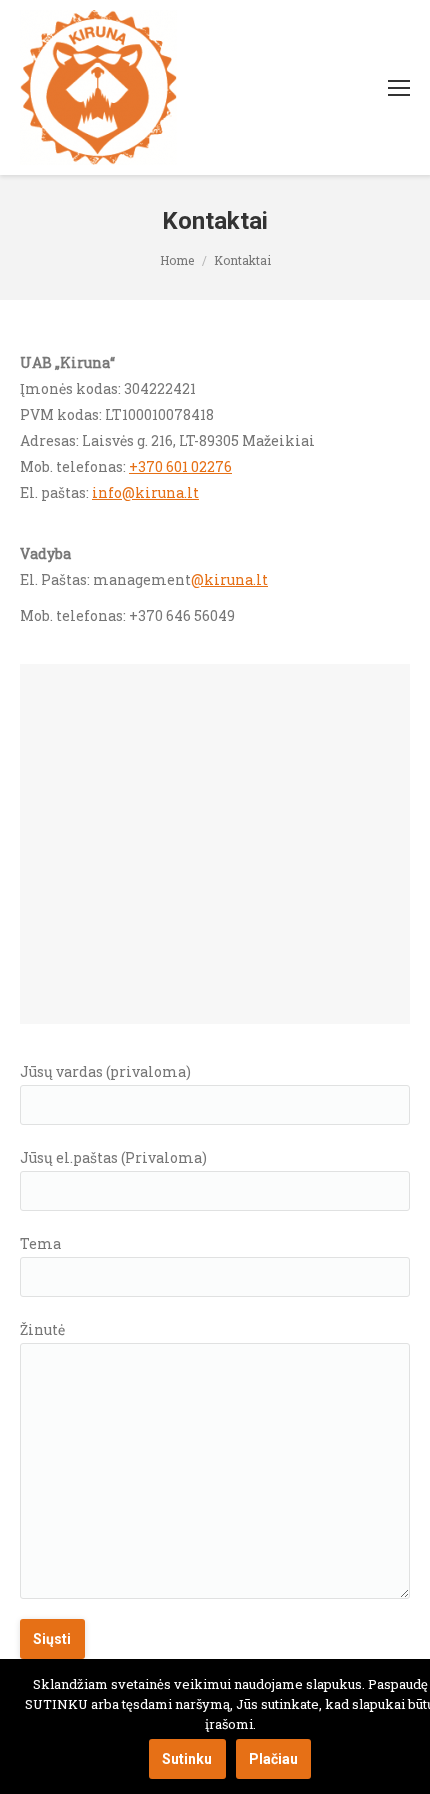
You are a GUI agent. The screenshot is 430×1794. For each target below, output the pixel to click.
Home (177, 260)
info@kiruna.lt (145, 492)
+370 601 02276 (180, 466)
